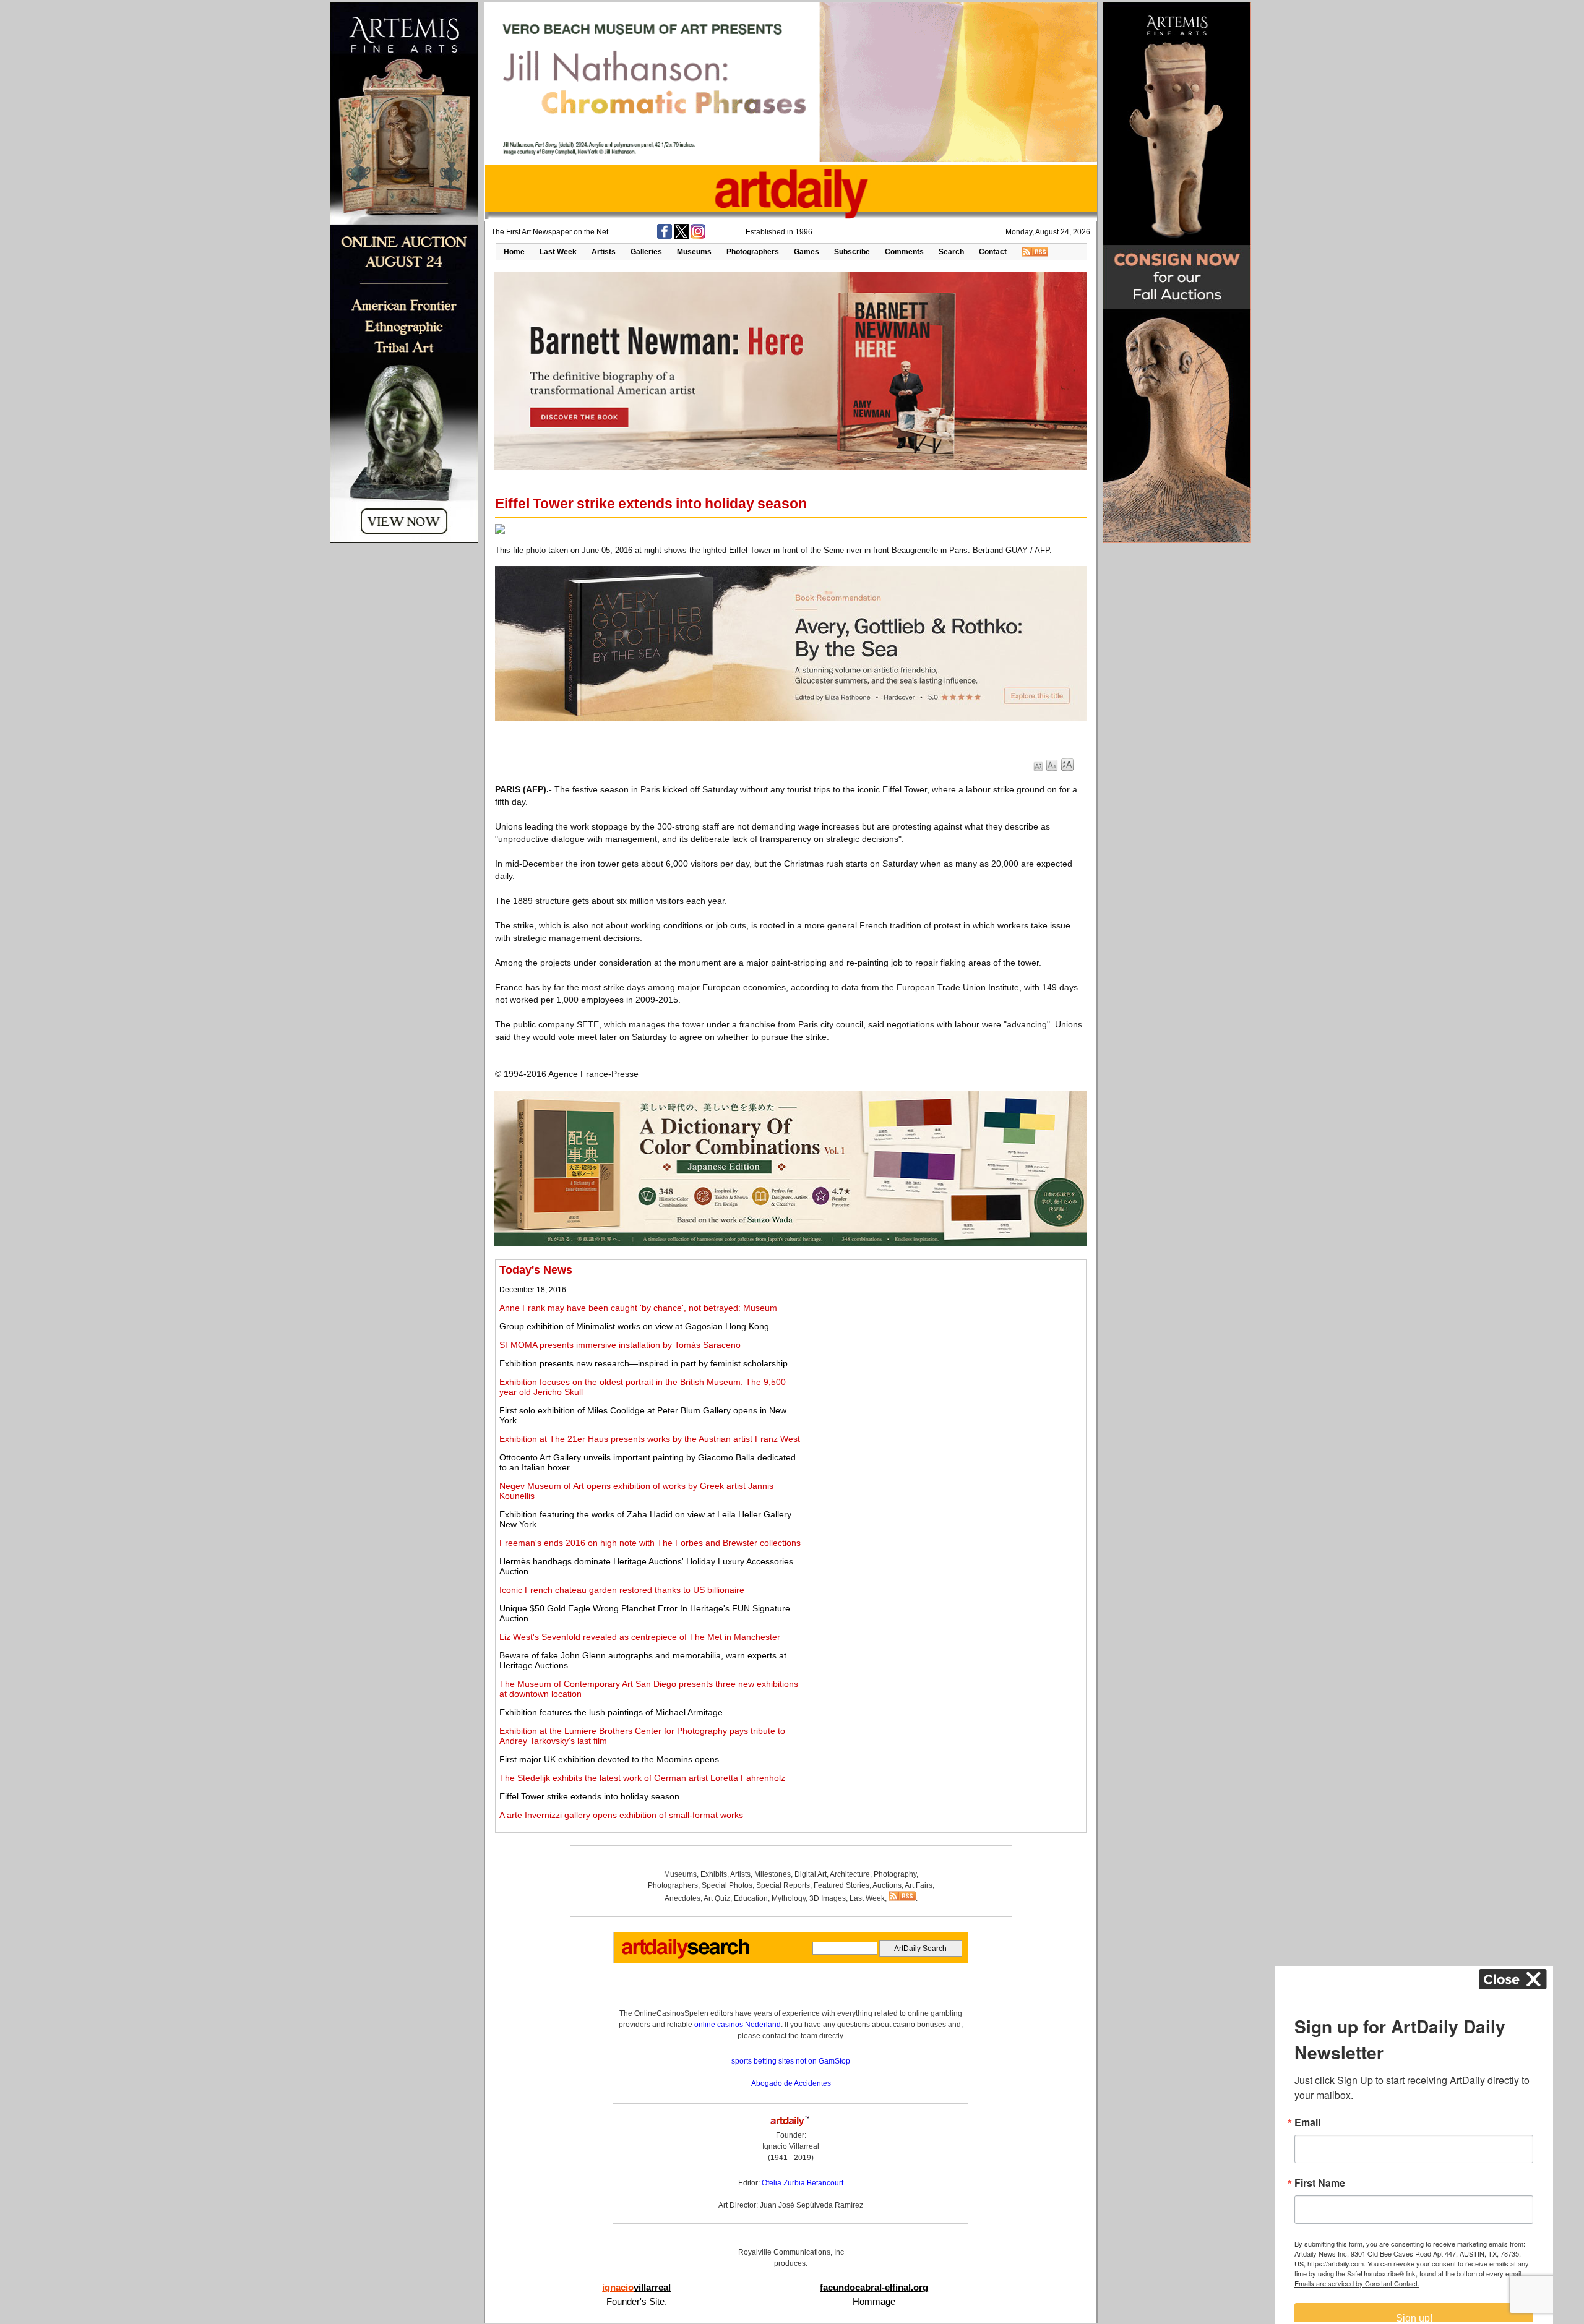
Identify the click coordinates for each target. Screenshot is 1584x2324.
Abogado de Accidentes (791, 2083)
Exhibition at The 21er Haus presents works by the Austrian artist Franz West (650, 1439)
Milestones (773, 1874)
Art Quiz (717, 1898)
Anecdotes (682, 1898)
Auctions (887, 1885)
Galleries (646, 252)
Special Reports (783, 1885)
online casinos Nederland (738, 2025)
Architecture (850, 1874)
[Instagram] (698, 236)
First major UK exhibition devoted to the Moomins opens (609, 1759)
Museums (694, 252)
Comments (904, 252)
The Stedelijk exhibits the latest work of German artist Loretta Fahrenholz (642, 1778)
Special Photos (727, 1885)
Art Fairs (919, 1885)
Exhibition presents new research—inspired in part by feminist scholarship (643, 1363)
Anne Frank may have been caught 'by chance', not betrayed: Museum (638, 1308)
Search (951, 252)
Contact (993, 252)
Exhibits (714, 1874)
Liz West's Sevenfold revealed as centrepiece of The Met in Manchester (640, 1637)
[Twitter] (681, 236)
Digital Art (811, 1874)
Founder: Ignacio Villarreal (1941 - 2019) (791, 2146)
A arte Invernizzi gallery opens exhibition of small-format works (621, 1815)
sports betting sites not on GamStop (791, 2061)
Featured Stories (841, 1885)
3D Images (828, 1898)
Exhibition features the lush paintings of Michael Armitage (611, 1712)
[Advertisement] (945, 1350)
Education (751, 1898)
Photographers (753, 252)
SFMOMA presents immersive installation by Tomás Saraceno (620, 1345)
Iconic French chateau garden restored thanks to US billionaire (622, 1590)
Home (514, 252)
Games (807, 252)
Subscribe (852, 252)
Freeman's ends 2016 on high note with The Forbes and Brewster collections (650, 1543)
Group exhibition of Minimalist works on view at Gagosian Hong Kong (634, 1326)
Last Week (558, 252)
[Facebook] (665, 236)
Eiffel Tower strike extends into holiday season (589, 1796)
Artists (604, 252)
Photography (895, 1874)
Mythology (789, 1898)
